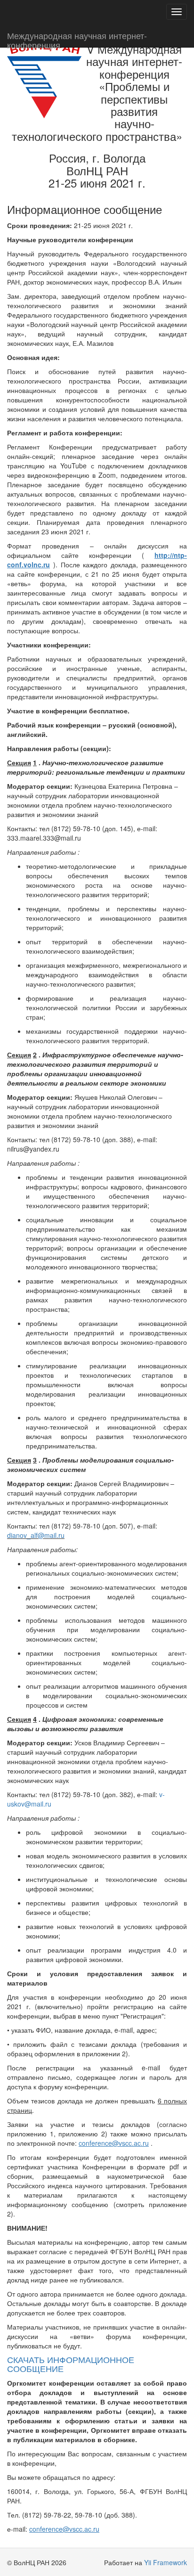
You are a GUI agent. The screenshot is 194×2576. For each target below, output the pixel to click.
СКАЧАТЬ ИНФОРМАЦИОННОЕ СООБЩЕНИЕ (71, 2364)
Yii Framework (166, 2562)
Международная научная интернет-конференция (77, 38)
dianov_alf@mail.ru (36, 1535)
